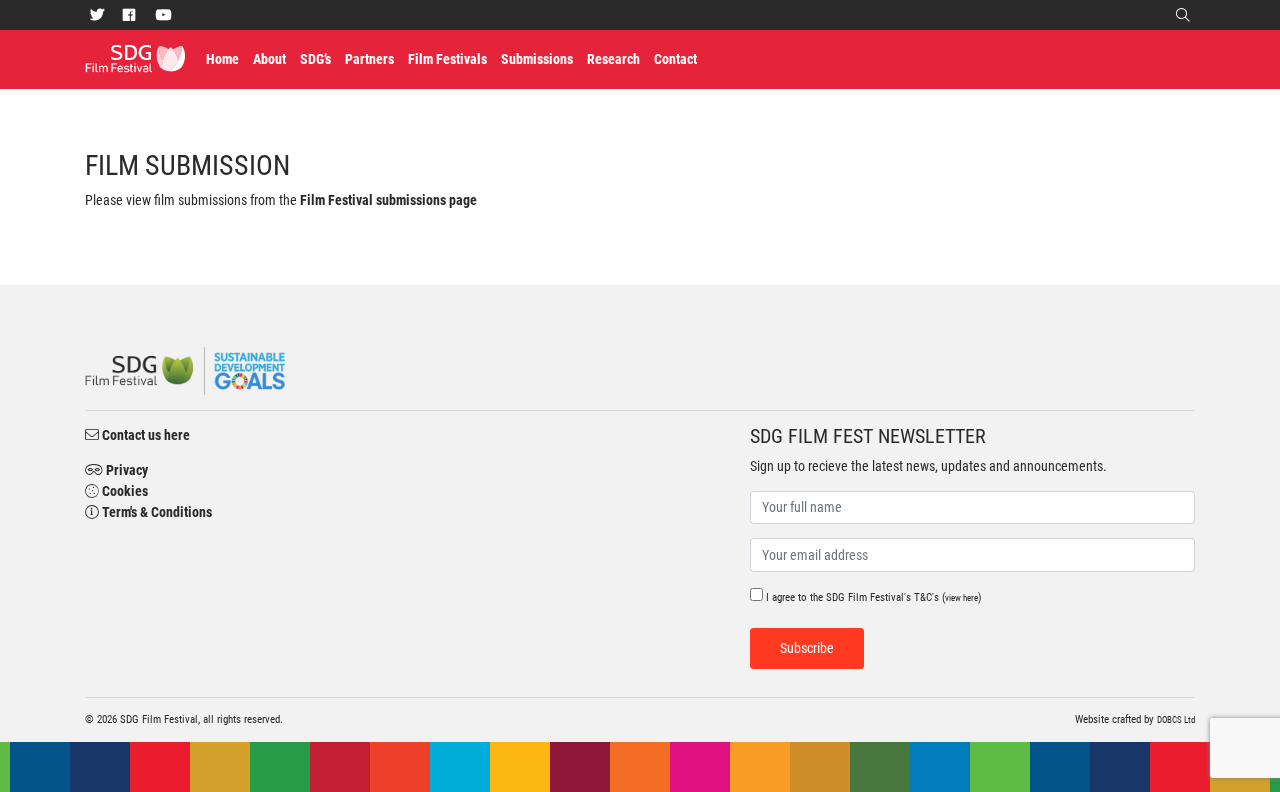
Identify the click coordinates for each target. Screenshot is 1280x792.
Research (613, 59)
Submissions (537, 59)
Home (226, 58)
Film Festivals (447, 59)
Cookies (123, 491)
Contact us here (144, 435)
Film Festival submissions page (388, 200)
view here (961, 598)
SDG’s (315, 59)
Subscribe (807, 648)
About (269, 59)
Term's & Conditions (155, 512)
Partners (369, 59)
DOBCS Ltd (1176, 720)
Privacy (125, 470)
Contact (675, 59)
